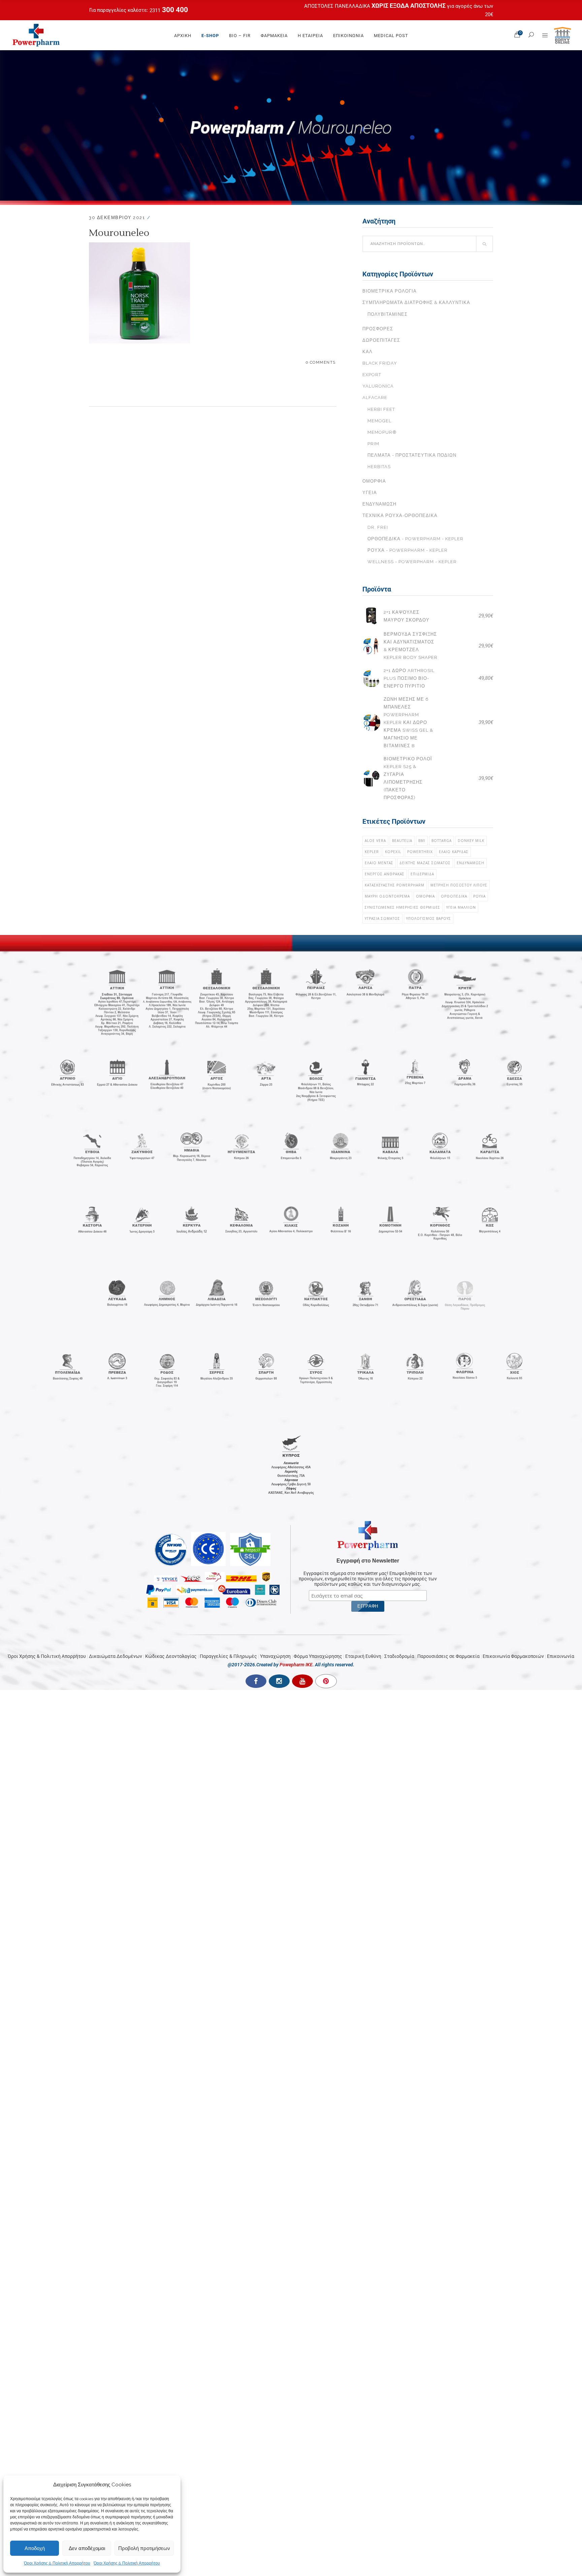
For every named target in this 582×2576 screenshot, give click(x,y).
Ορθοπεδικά (454, 896)
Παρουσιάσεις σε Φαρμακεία (448, 1656)
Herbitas (379, 467)
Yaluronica (378, 386)
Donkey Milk (471, 841)
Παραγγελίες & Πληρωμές (228, 1656)
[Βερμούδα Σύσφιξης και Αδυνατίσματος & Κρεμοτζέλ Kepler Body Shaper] (371, 646)
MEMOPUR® (382, 432)
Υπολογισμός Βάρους (429, 918)
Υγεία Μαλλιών (461, 907)
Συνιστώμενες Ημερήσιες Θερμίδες (402, 907)
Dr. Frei (378, 527)
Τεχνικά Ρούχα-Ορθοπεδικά (400, 516)
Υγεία (370, 493)
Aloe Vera (375, 841)
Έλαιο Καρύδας (454, 852)
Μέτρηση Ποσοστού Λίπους (459, 885)
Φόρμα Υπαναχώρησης (318, 1656)
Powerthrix (420, 852)
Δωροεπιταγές (381, 340)
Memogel (379, 421)
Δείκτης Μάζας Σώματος (425, 863)
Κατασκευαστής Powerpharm (395, 885)
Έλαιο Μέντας (379, 863)
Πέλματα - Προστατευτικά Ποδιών (412, 455)
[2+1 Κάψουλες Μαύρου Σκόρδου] (371, 616)
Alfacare (375, 398)
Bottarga (442, 841)
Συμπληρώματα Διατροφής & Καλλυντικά (416, 302)
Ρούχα (479, 896)
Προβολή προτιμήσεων (144, 2548)
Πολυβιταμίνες (387, 314)
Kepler (372, 852)
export (372, 375)
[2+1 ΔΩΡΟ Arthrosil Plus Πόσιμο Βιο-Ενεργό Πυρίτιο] (371, 678)
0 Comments (321, 362)
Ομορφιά (374, 481)
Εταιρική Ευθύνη (363, 1656)
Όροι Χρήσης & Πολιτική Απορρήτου (57, 2563)
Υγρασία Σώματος (382, 918)
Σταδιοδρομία (399, 1656)
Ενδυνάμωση (379, 504)
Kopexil (393, 852)
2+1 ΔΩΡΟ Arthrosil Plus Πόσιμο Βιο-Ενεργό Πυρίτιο (409, 678)
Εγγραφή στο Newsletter (368, 1561)
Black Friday (380, 363)
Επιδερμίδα (422, 874)
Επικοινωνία (561, 1656)
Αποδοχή (35, 2548)
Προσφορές (378, 329)
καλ (367, 352)
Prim (373, 444)
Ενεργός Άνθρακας (385, 874)
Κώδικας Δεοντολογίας (171, 1656)
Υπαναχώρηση (275, 1656)
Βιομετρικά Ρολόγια (390, 291)
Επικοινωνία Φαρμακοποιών (513, 1656)
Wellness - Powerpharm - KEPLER (412, 562)
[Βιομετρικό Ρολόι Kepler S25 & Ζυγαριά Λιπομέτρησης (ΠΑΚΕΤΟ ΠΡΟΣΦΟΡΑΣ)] (371, 778)
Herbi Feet (381, 409)
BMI (422, 841)
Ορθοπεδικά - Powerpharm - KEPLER (415, 539)
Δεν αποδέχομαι (87, 2548)
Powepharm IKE (296, 1665)
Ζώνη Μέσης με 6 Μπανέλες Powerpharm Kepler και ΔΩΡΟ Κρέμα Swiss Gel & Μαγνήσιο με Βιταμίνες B (408, 722)
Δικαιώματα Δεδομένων (116, 1656)
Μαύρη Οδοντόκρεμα (387, 896)
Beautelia (402, 841)
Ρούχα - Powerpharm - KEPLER (408, 550)
